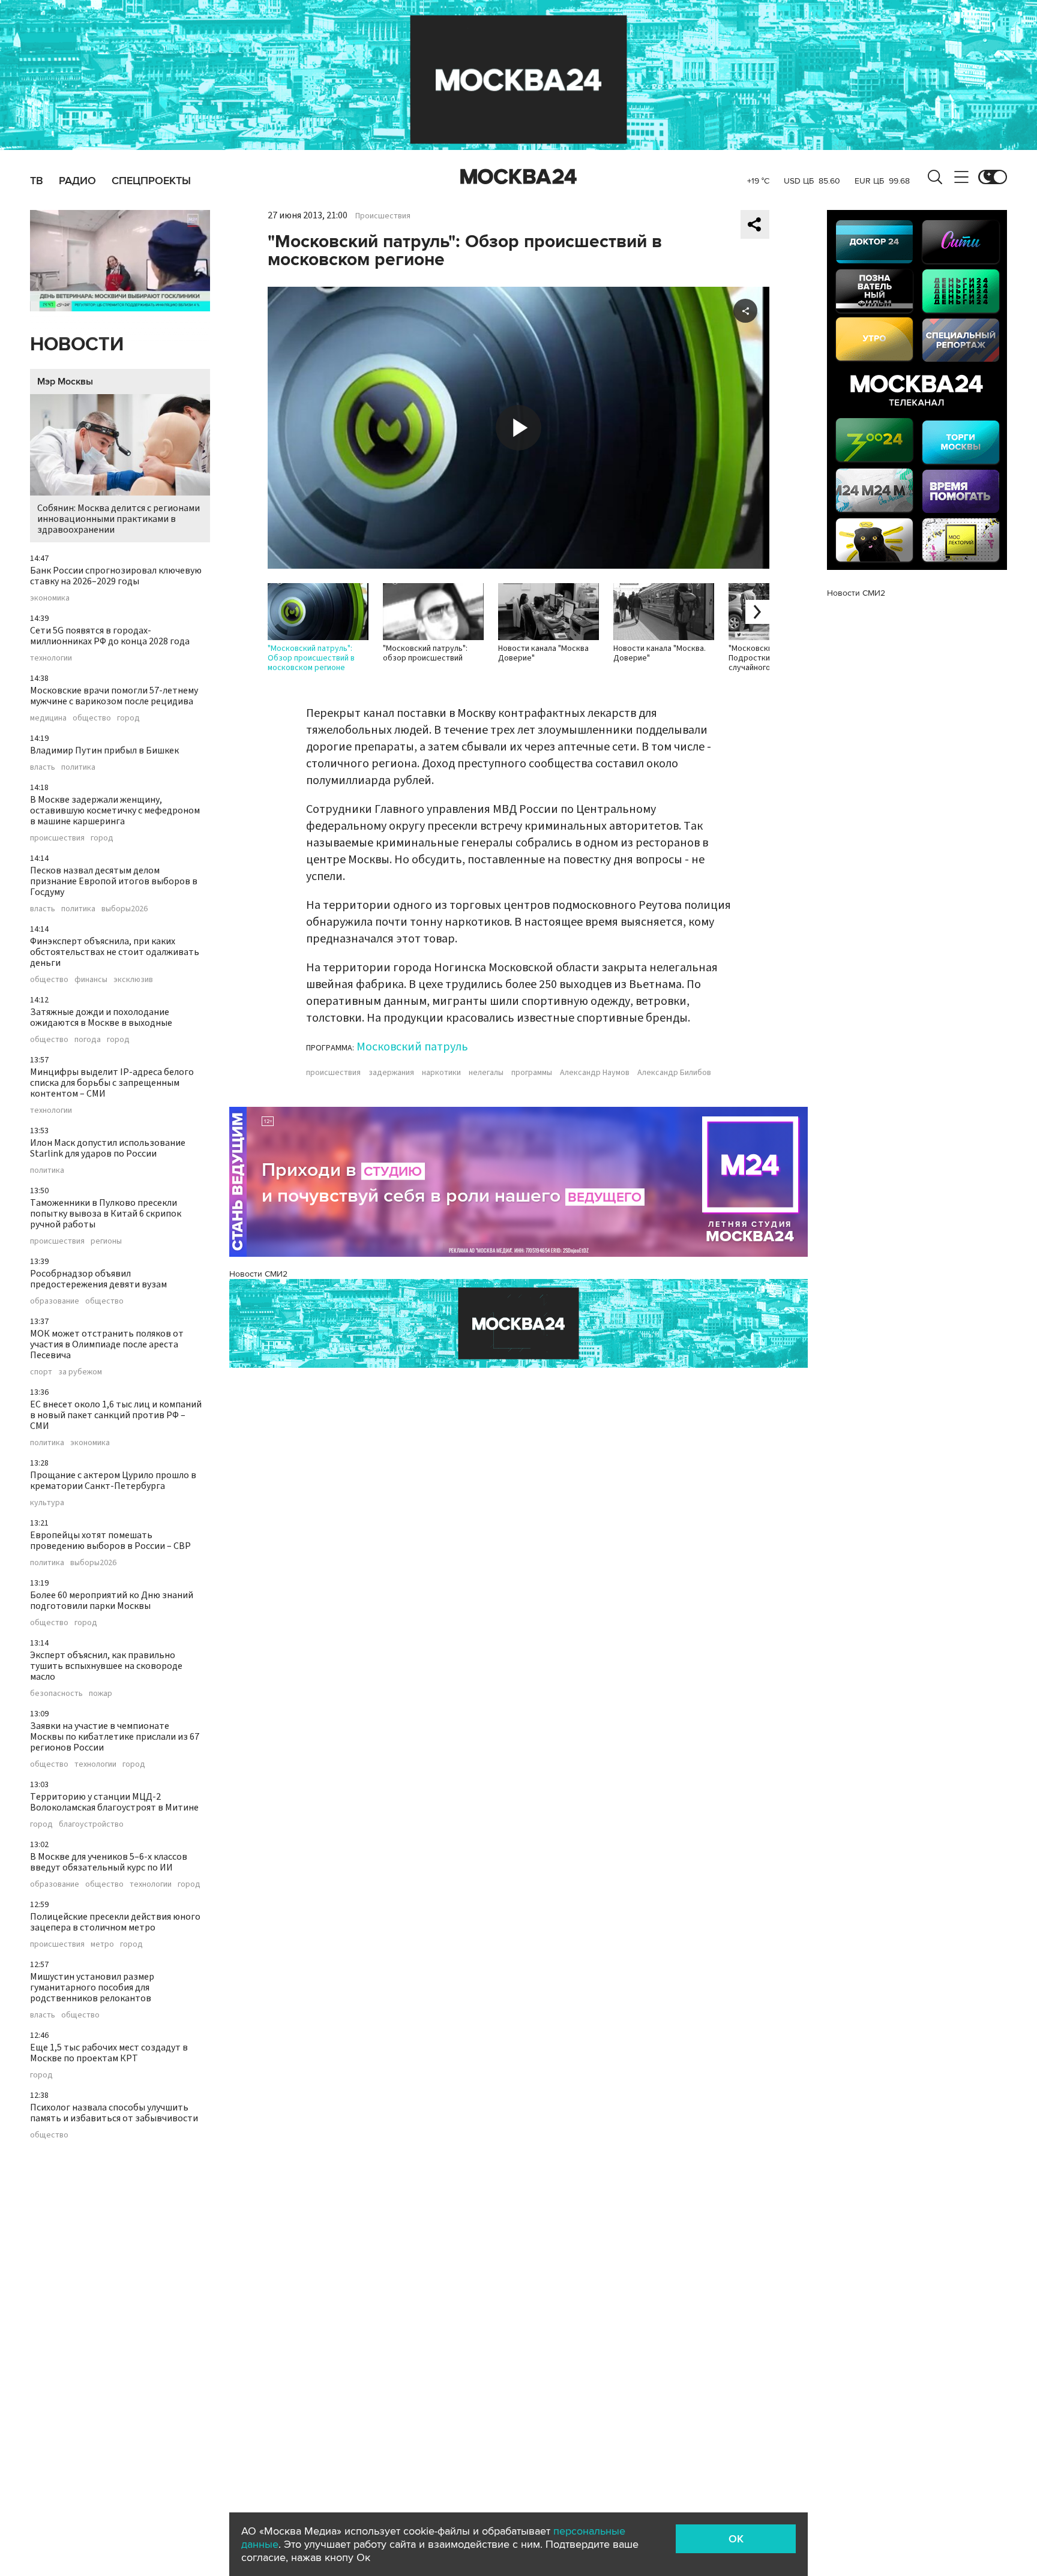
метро (102, 1944)
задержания (391, 1073)
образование (55, 1301)
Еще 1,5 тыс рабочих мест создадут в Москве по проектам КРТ (109, 2053)
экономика (50, 598)
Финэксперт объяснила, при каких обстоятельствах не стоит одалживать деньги (115, 952)
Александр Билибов (674, 1073)
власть (43, 767)
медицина (48, 718)
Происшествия (383, 216)
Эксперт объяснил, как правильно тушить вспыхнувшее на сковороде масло (106, 1666)
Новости (77, 345)
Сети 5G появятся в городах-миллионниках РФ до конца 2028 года (110, 636)
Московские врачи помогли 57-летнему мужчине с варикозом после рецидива (114, 696)
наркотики (441, 1073)
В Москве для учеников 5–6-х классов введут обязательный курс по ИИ (109, 1862)
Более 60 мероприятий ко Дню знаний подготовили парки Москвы (112, 1601)
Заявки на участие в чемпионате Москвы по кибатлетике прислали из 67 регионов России (115, 1737)
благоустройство (91, 1824)
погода (88, 1040)
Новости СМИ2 (258, 1274)
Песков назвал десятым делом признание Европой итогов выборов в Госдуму (114, 881)
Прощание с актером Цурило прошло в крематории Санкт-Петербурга (113, 1481)
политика (78, 767)
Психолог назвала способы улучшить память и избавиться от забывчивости (114, 2113)
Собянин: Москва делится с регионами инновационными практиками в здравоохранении (119, 519)
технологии (51, 658)
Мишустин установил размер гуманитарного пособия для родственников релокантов (92, 1987)
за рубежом (80, 1372)
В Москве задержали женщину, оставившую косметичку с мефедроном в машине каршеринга (115, 810)
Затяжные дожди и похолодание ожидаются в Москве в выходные (101, 1017)
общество (92, 718)
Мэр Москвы (65, 382)
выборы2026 (125, 909)
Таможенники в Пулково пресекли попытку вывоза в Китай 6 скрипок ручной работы (106, 1214)
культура (47, 1503)
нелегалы (486, 1073)
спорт (41, 1372)
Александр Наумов (595, 1073)
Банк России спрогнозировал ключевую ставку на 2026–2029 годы (116, 576)
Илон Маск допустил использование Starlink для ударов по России (108, 1148)
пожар (101, 1694)
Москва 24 (518, 177)
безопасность (56, 1694)
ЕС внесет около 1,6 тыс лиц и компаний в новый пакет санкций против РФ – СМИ (116, 1415)
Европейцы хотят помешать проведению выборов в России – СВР (110, 1541)
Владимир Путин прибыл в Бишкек (104, 750)
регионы (106, 1241)
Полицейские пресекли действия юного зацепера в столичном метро (115, 1922)
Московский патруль (412, 1047)
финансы (91, 980)
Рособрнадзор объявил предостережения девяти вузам (98, 1279)
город (128, 718)
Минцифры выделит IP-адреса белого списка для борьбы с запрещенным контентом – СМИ (112, 1083)
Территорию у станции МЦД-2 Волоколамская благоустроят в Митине (114, 1802)
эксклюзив (133, 980)
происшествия (57, 838)
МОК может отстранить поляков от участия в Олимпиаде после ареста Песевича (107, 1344)
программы (532, 1073)
